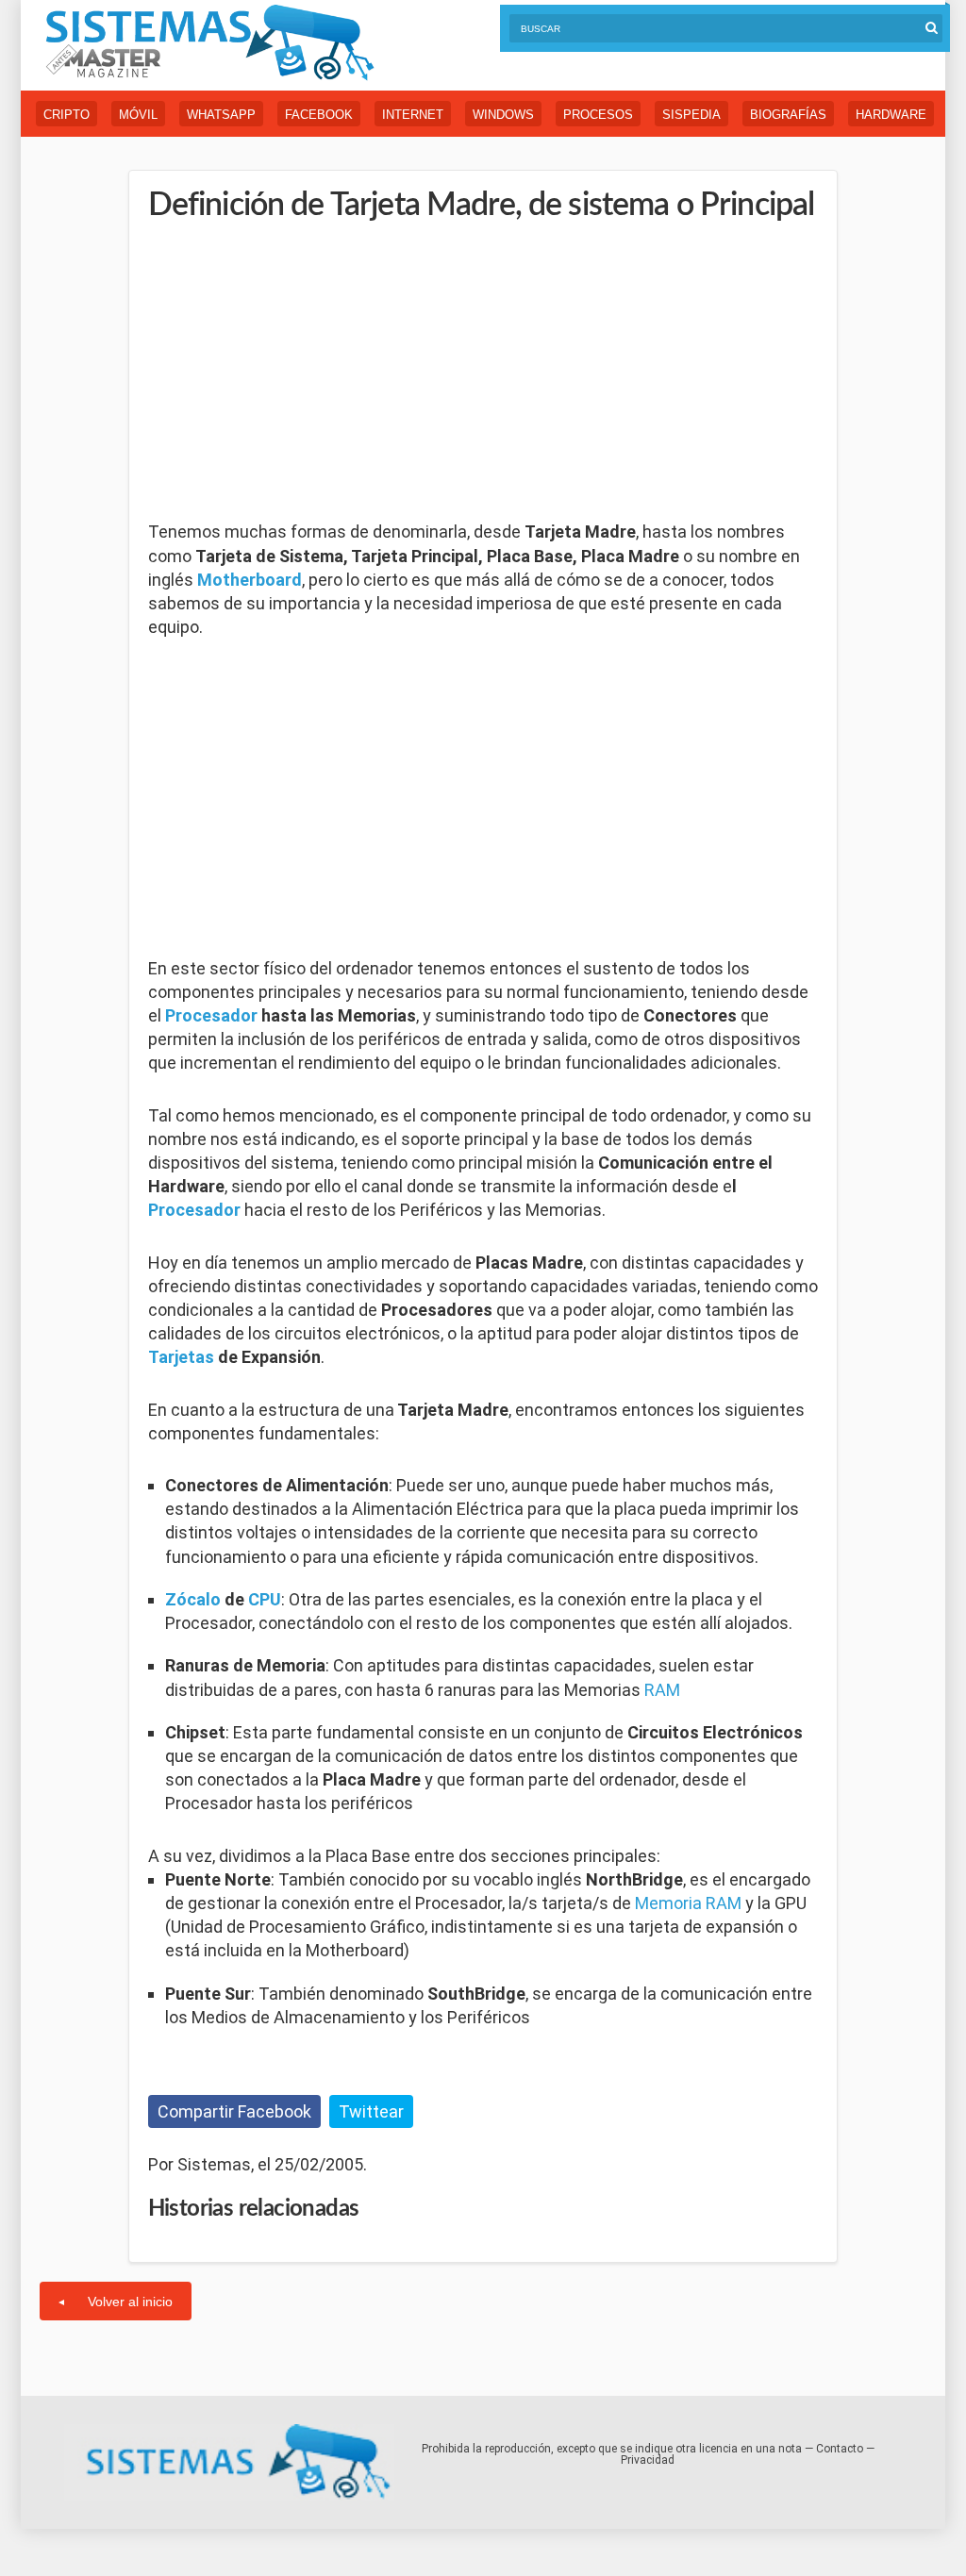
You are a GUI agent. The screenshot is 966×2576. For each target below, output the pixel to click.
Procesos (598, 115)
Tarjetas (181, 1357)
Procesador (211, 1015)
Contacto (840, 2449)
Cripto (67, 115)
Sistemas (209, 43)
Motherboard (250, 580)
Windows (503, 115)
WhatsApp (221, 115)
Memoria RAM (688, 1903)
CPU (265, 1599)
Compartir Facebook (234, 2111)
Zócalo (193, 1599)
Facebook (319, 115)
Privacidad (648, 2460)
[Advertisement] (290, 373)
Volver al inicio (130, 2302)
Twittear (371, 2111)
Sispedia (691, 115)
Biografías (788, 115)
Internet (413, 115)
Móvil (138, 115)
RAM (662, 1690)
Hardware (891, 115)
